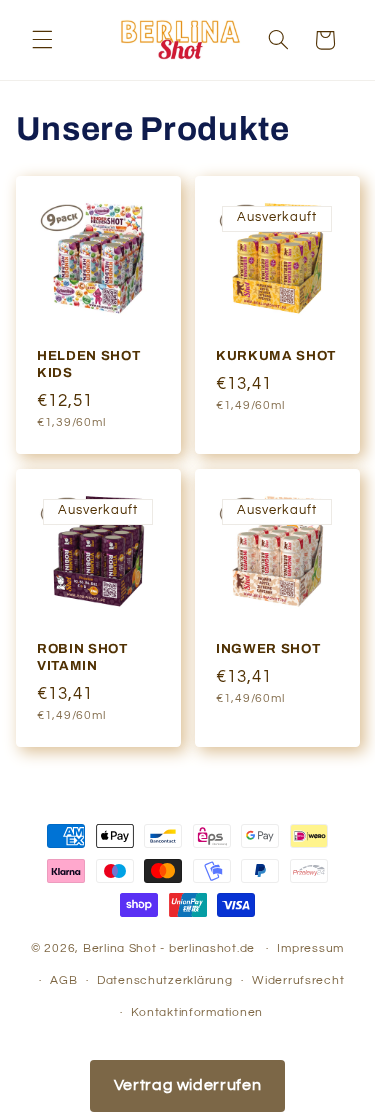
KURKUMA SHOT (276, 356)
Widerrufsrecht (298, 980)
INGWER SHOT (268, 648)
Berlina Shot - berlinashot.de (169, 948)
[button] (42, 40)
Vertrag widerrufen (187, 1085)
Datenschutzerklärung (165, 980)
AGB (63, 980)
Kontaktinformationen (197, 1012)
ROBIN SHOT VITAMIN (82, 657)
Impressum (310, 948)
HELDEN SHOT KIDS (88, 365)
